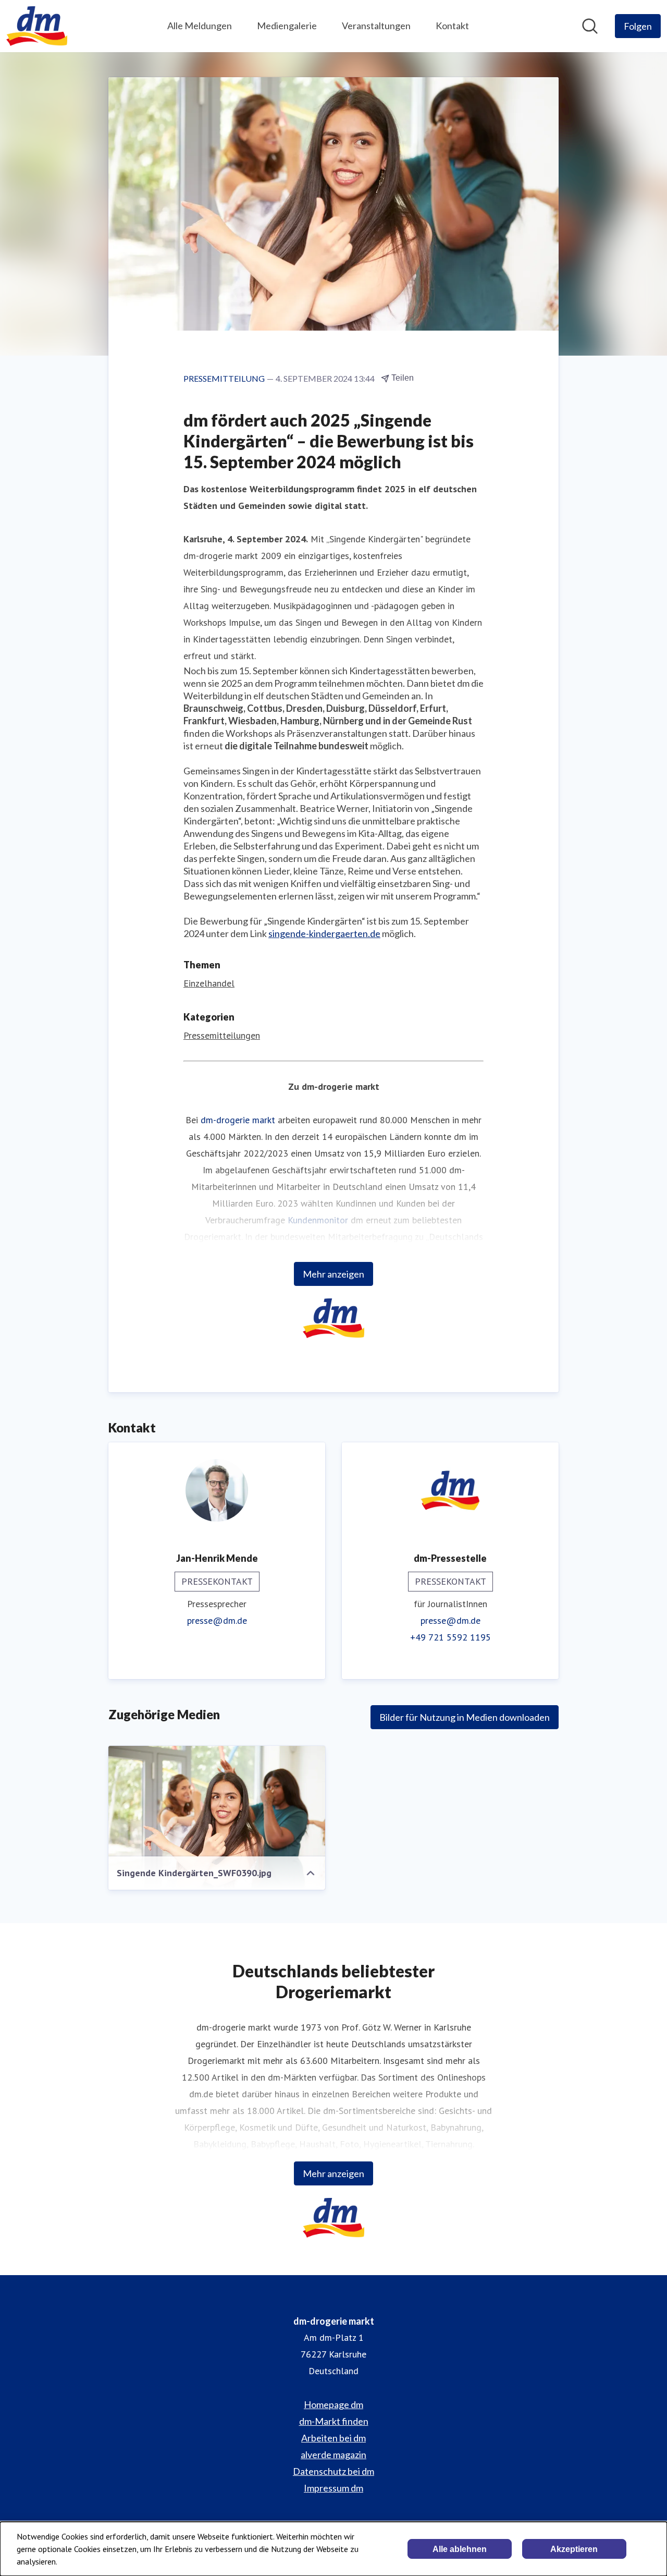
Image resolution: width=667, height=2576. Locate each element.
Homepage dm (333, 2404)
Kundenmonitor (318, 1220)
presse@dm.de (217, 1620)
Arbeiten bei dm (333, 2438)
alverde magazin (333, 2455)
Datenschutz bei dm (333, 2471)
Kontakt (452, 26)
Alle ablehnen (460, 2549)
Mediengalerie (287, 26)
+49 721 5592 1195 (450, 1637)
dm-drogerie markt (238, 1120)
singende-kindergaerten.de (324, 933)
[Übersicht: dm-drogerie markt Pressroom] (37, 26)
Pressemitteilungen (222, 1035)
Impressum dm (333, 2488)
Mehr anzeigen (333, 1274)
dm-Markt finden (334, 2421)
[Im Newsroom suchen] (590, 26)
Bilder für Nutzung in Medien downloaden (465, 1717)
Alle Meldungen (200, 26)
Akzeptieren (574, 2549)
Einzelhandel (209, 983)
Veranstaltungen (376, 26)
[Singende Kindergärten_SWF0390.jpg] (217, 1818)
